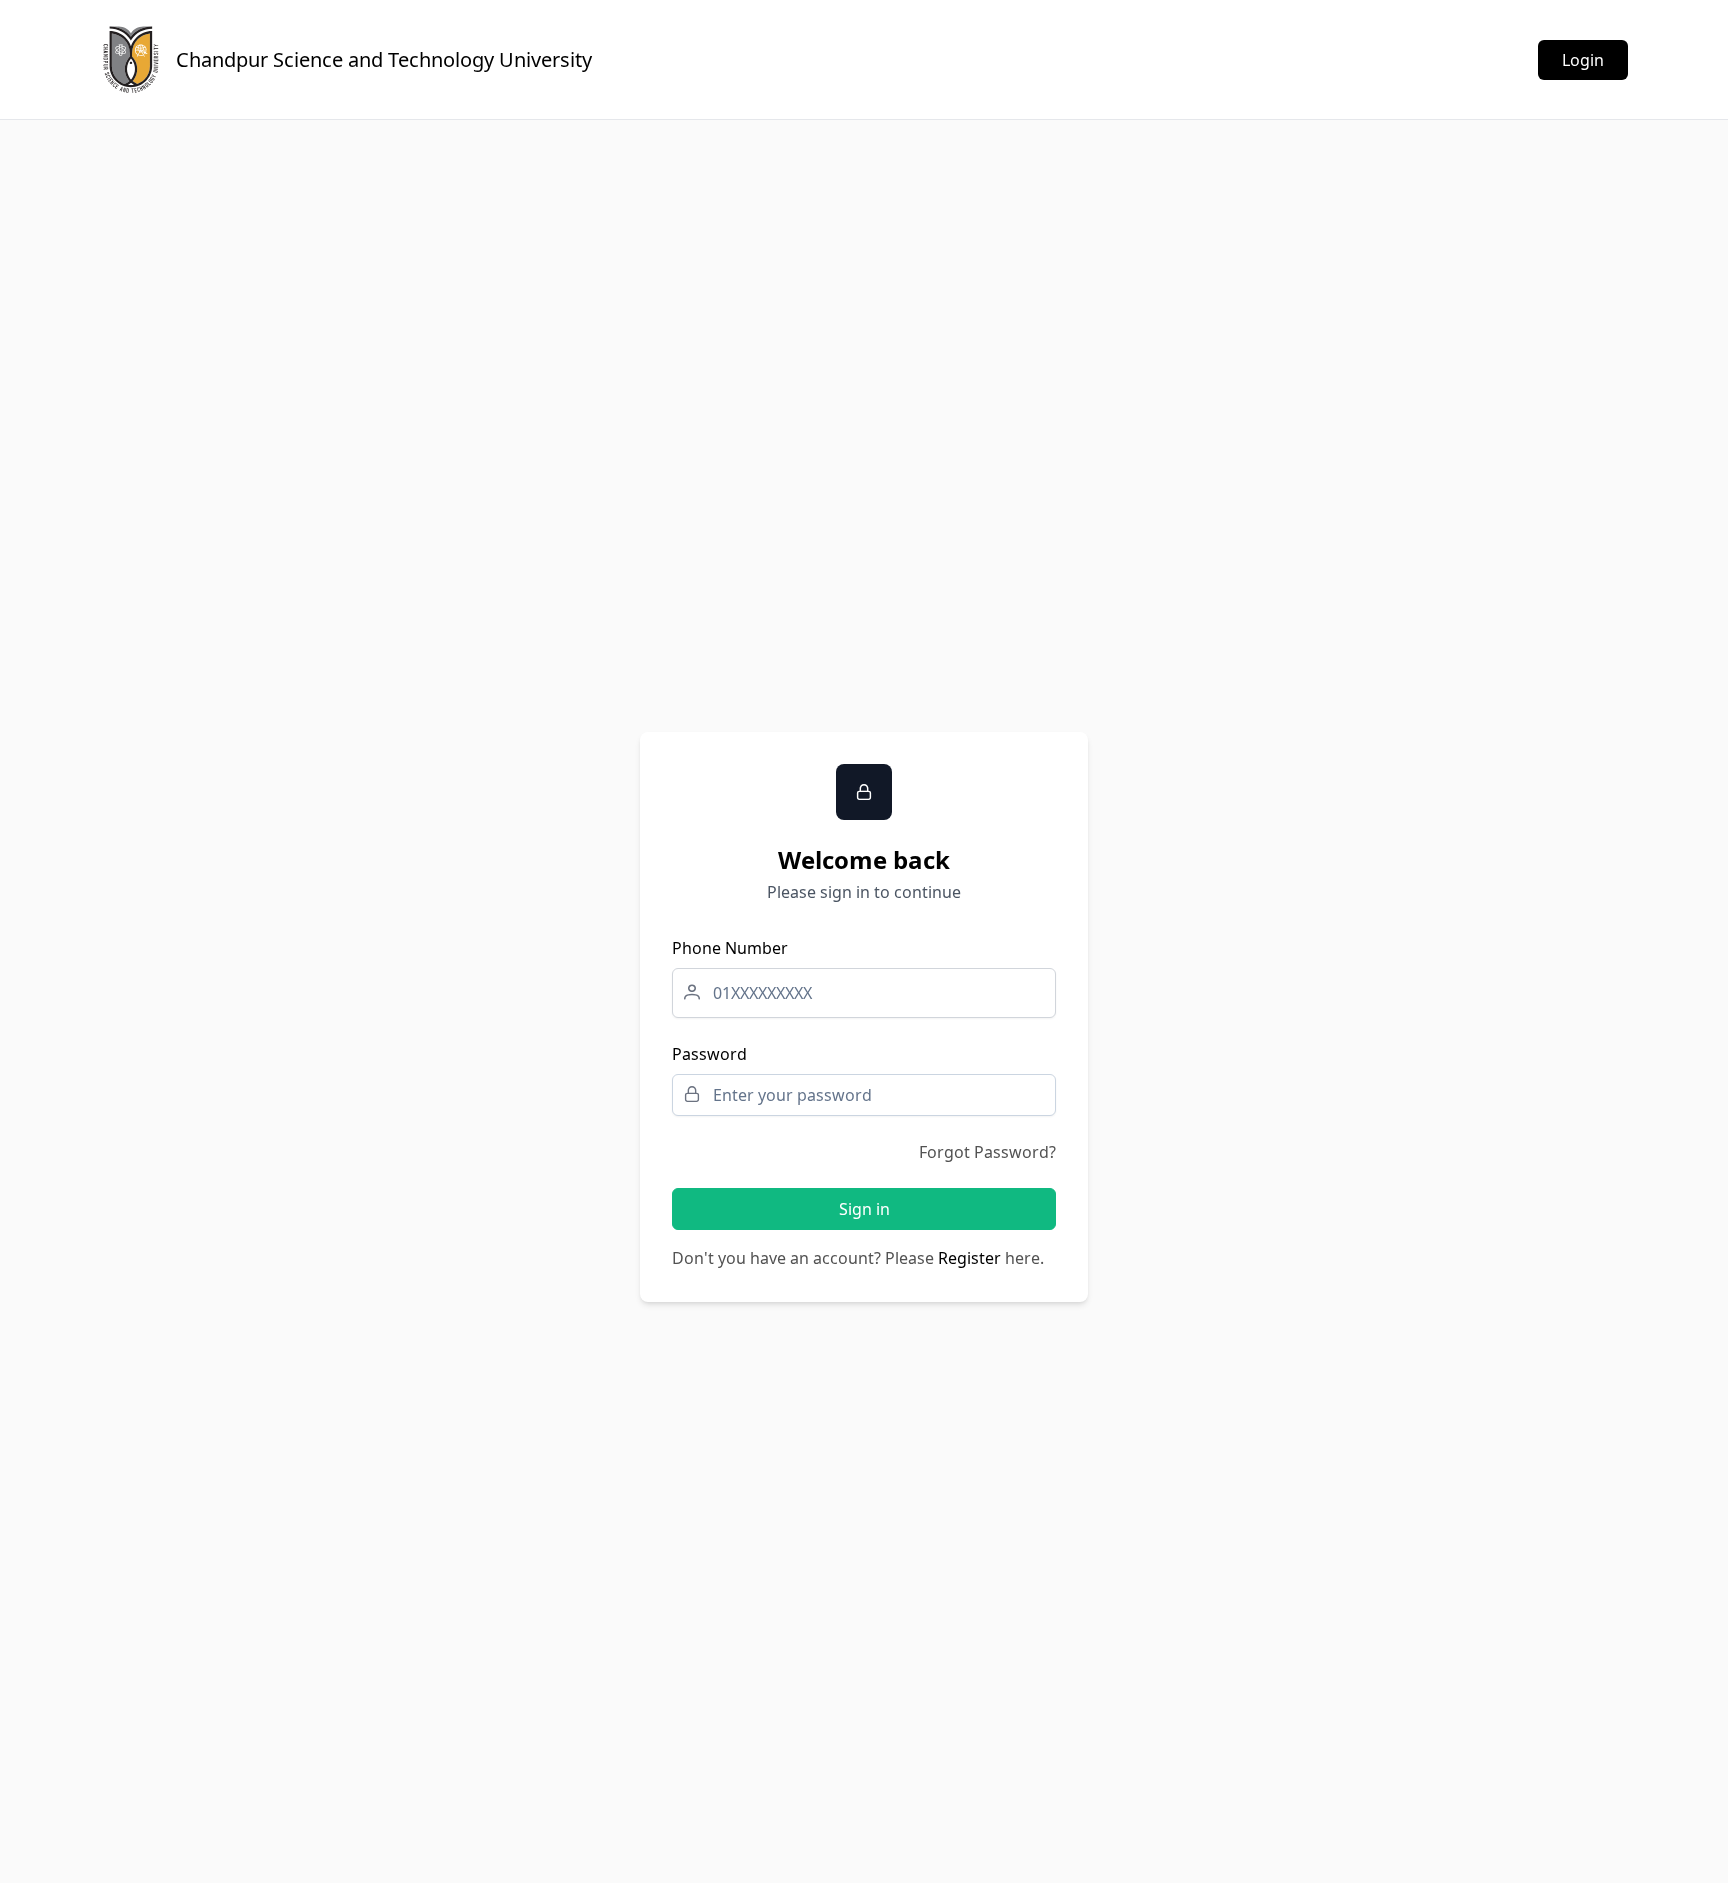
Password (709, 1054)
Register (969, 1258)
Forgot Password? (987, 1152)
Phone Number (730, 948)
